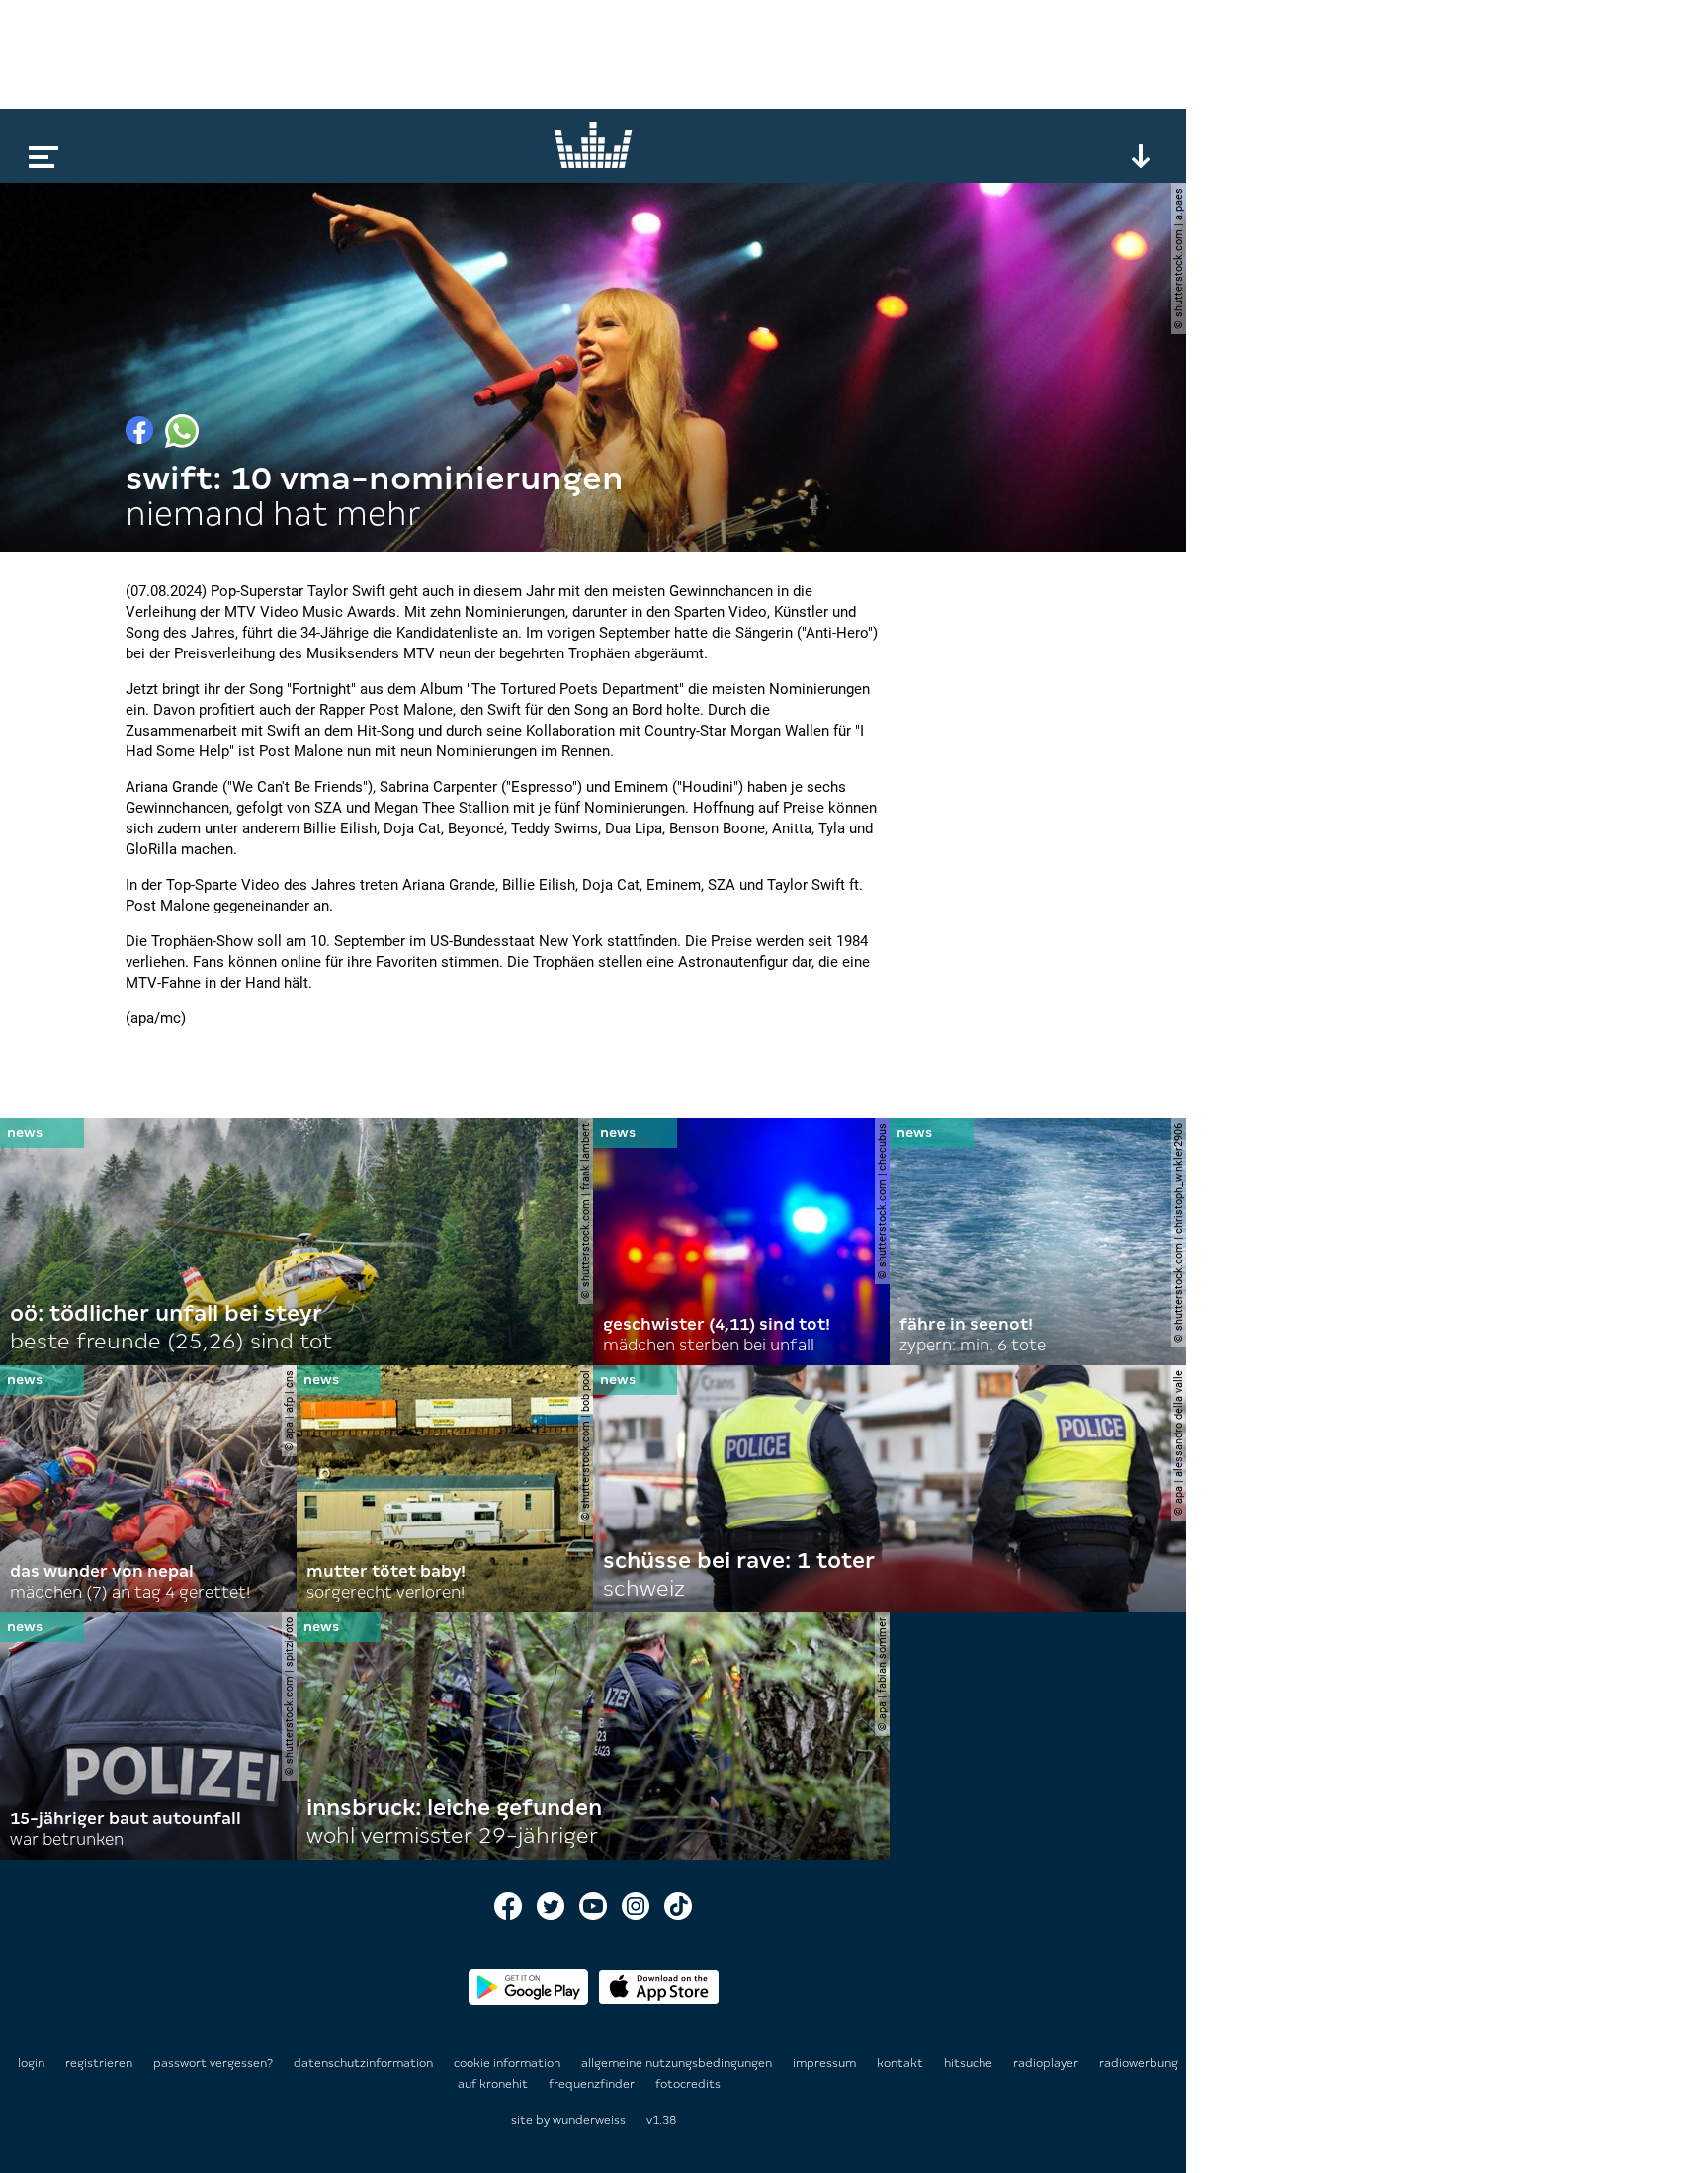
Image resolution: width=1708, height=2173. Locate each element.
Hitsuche (970, 2063)
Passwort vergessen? (213, 2063)
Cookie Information (509, 2063)
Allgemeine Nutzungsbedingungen (678, 2063)
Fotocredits (688, 2084)
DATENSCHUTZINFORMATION (365, 2063)
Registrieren (99, 2063)
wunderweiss (589, 2120)
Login (31, 2063)
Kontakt (901, 2063)
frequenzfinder (593, 2084)
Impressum (826, 2063)
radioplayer (1047, 2063)
